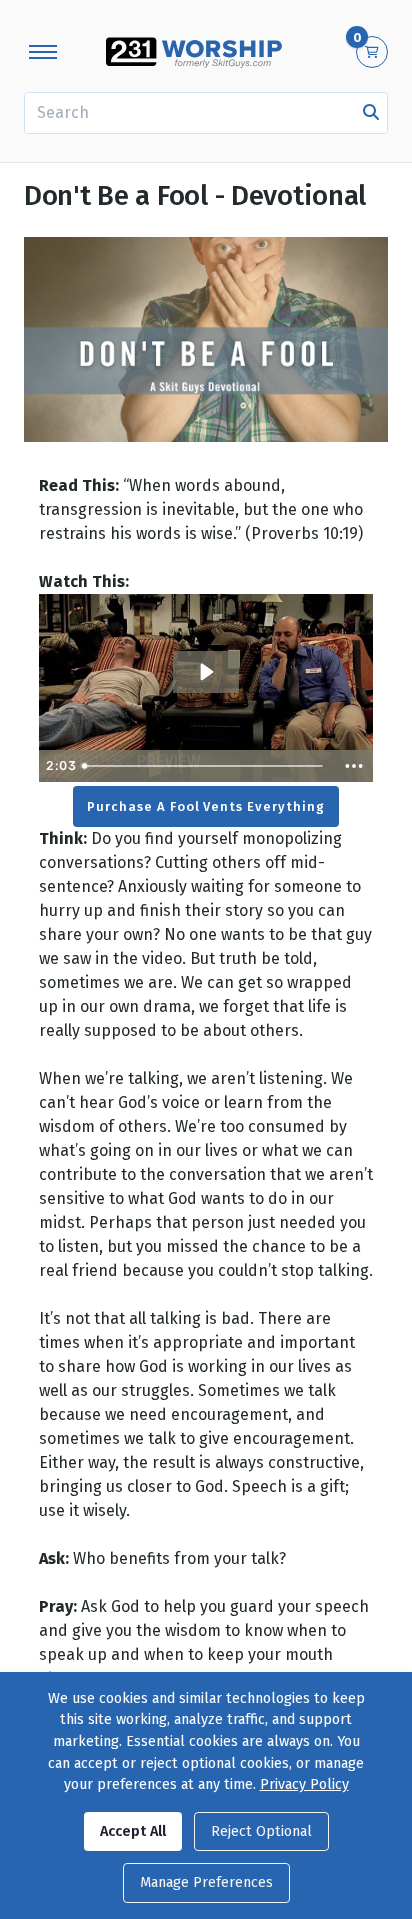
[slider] (204, 766)
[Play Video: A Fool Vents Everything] (205, 672)
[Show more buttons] (354, 766)
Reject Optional (261, 1831)
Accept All (133, 1831)
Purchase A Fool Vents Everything (206, 806)
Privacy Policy (304, 1784)
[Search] (371, 113)
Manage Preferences (206, 1882)
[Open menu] (43, 52)
